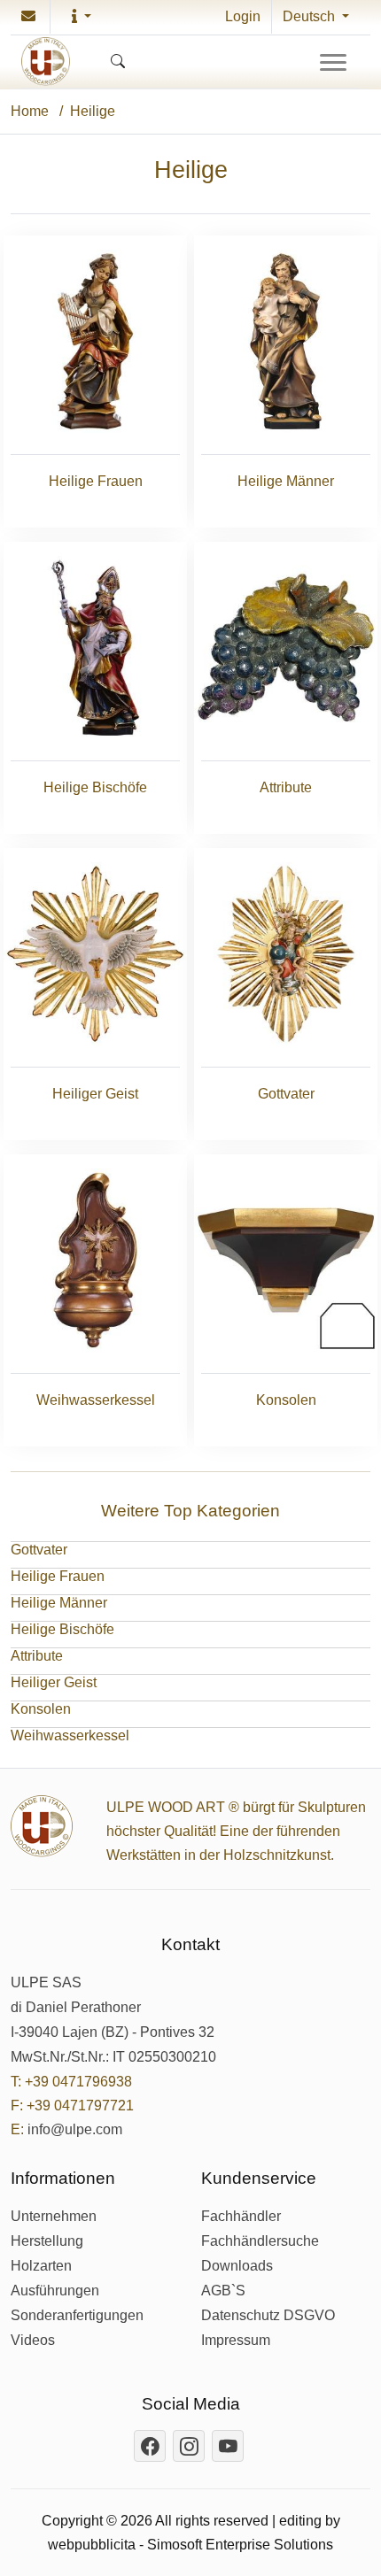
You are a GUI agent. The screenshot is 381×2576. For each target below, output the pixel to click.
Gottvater (39, 1550)
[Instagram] (189, 2446)
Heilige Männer (59, 1603)
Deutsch (311, 16)
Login (243, 16)
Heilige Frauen (58, 1576)
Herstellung (47, 2241)
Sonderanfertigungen (77, 2316)
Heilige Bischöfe (62, 1629)
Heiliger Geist (54, 1682)
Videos (33, 2341)
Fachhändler (241, 2217)
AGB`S (223, 2291)
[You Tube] (228, 2446)
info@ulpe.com (75, 2130)
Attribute (37, 1656)
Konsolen (41, 1709)
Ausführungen (55, 2291)
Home (30, 111)
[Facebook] (150, 2446)
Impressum (236, 2341)
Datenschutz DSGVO (268, 2316)
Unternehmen (54, 2217)
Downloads (237, 2266)
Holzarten (41, 2266)
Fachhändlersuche (260, 2241)
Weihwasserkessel (70, 1735)
